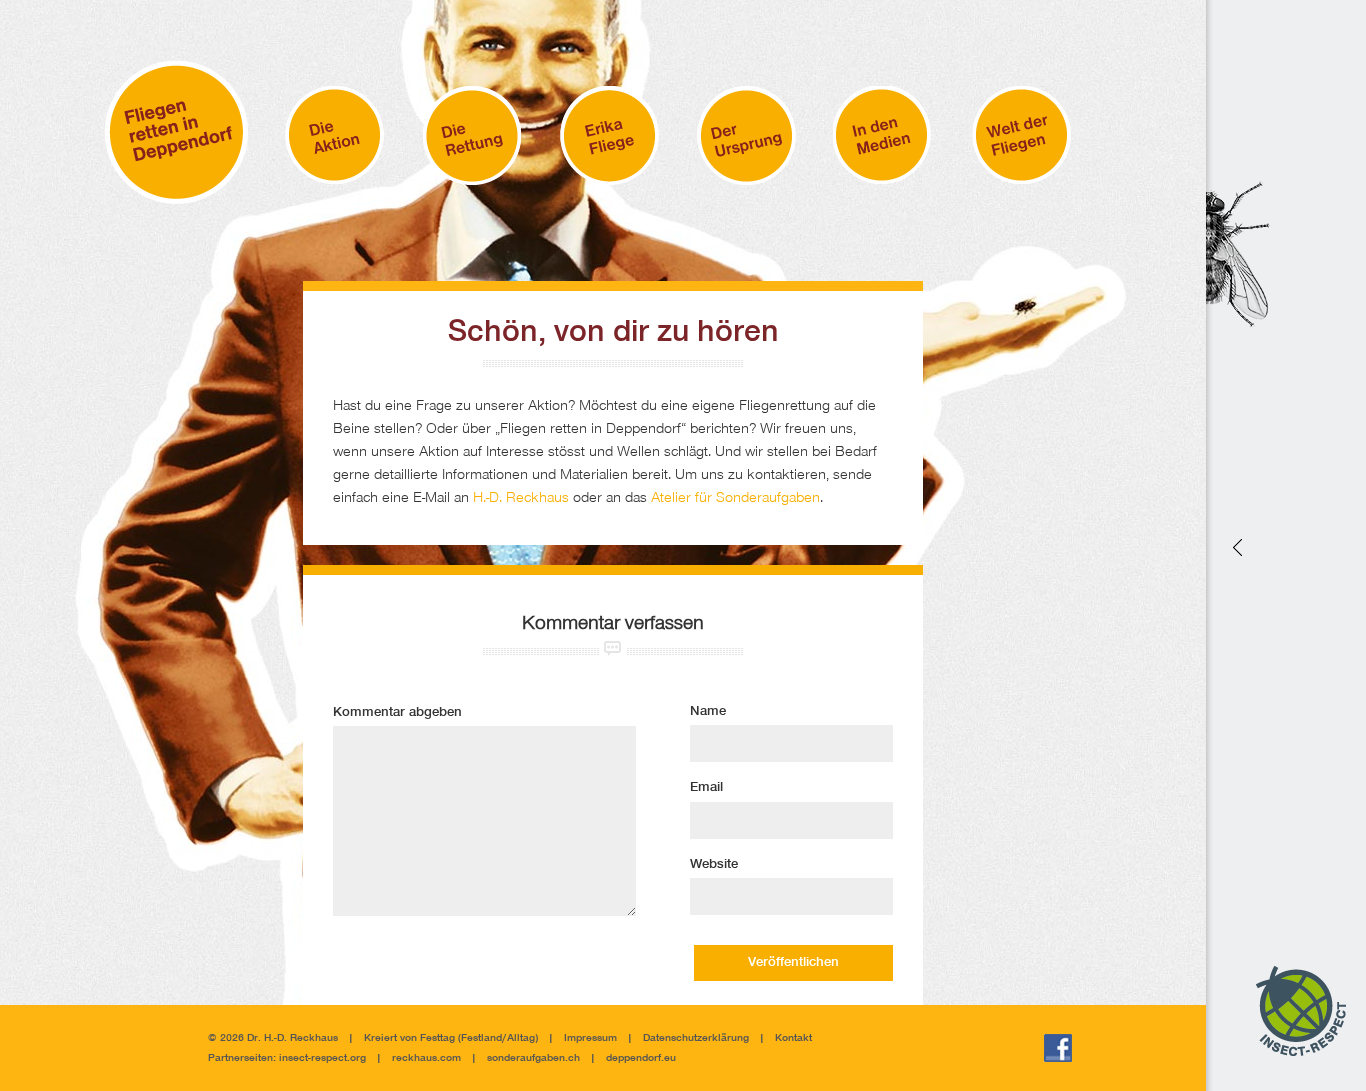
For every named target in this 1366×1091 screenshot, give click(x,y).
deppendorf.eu (641, 1058)
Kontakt (793, 1038)
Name (708, 712)
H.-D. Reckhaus (521, 498)
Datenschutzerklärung (696, 1038)
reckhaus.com (426, 1058)
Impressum (590, 1038)
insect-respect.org (321, 1058)
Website (714, 865)
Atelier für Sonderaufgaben (735, 498)
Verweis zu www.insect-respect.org (1235, 545)
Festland (481, 1038)
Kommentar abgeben (397, 713)
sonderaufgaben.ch (533, 1058)
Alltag (521, 1038)
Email (706, 788)
